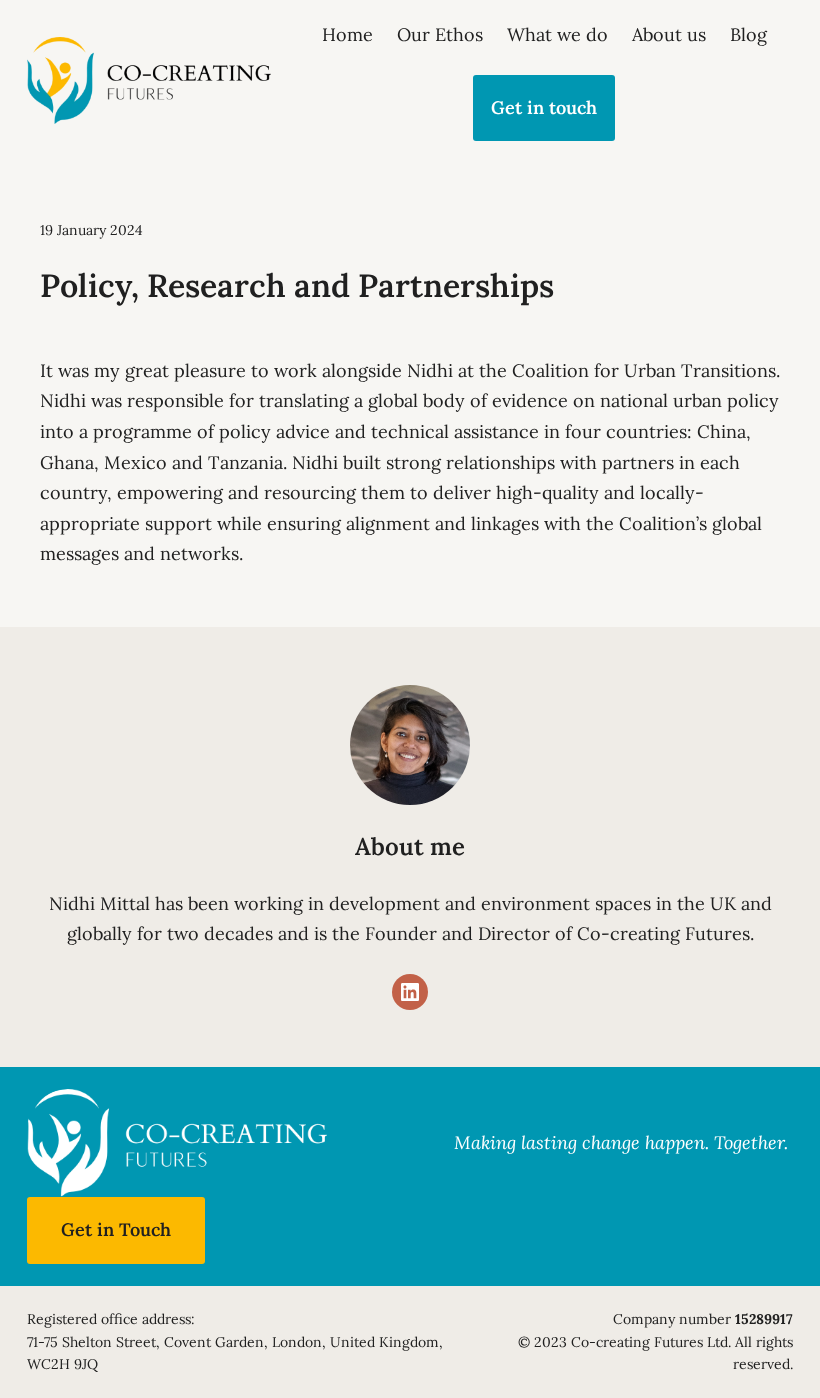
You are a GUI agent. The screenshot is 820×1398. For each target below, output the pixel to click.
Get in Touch (116, 1229)
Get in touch (544, 107)
